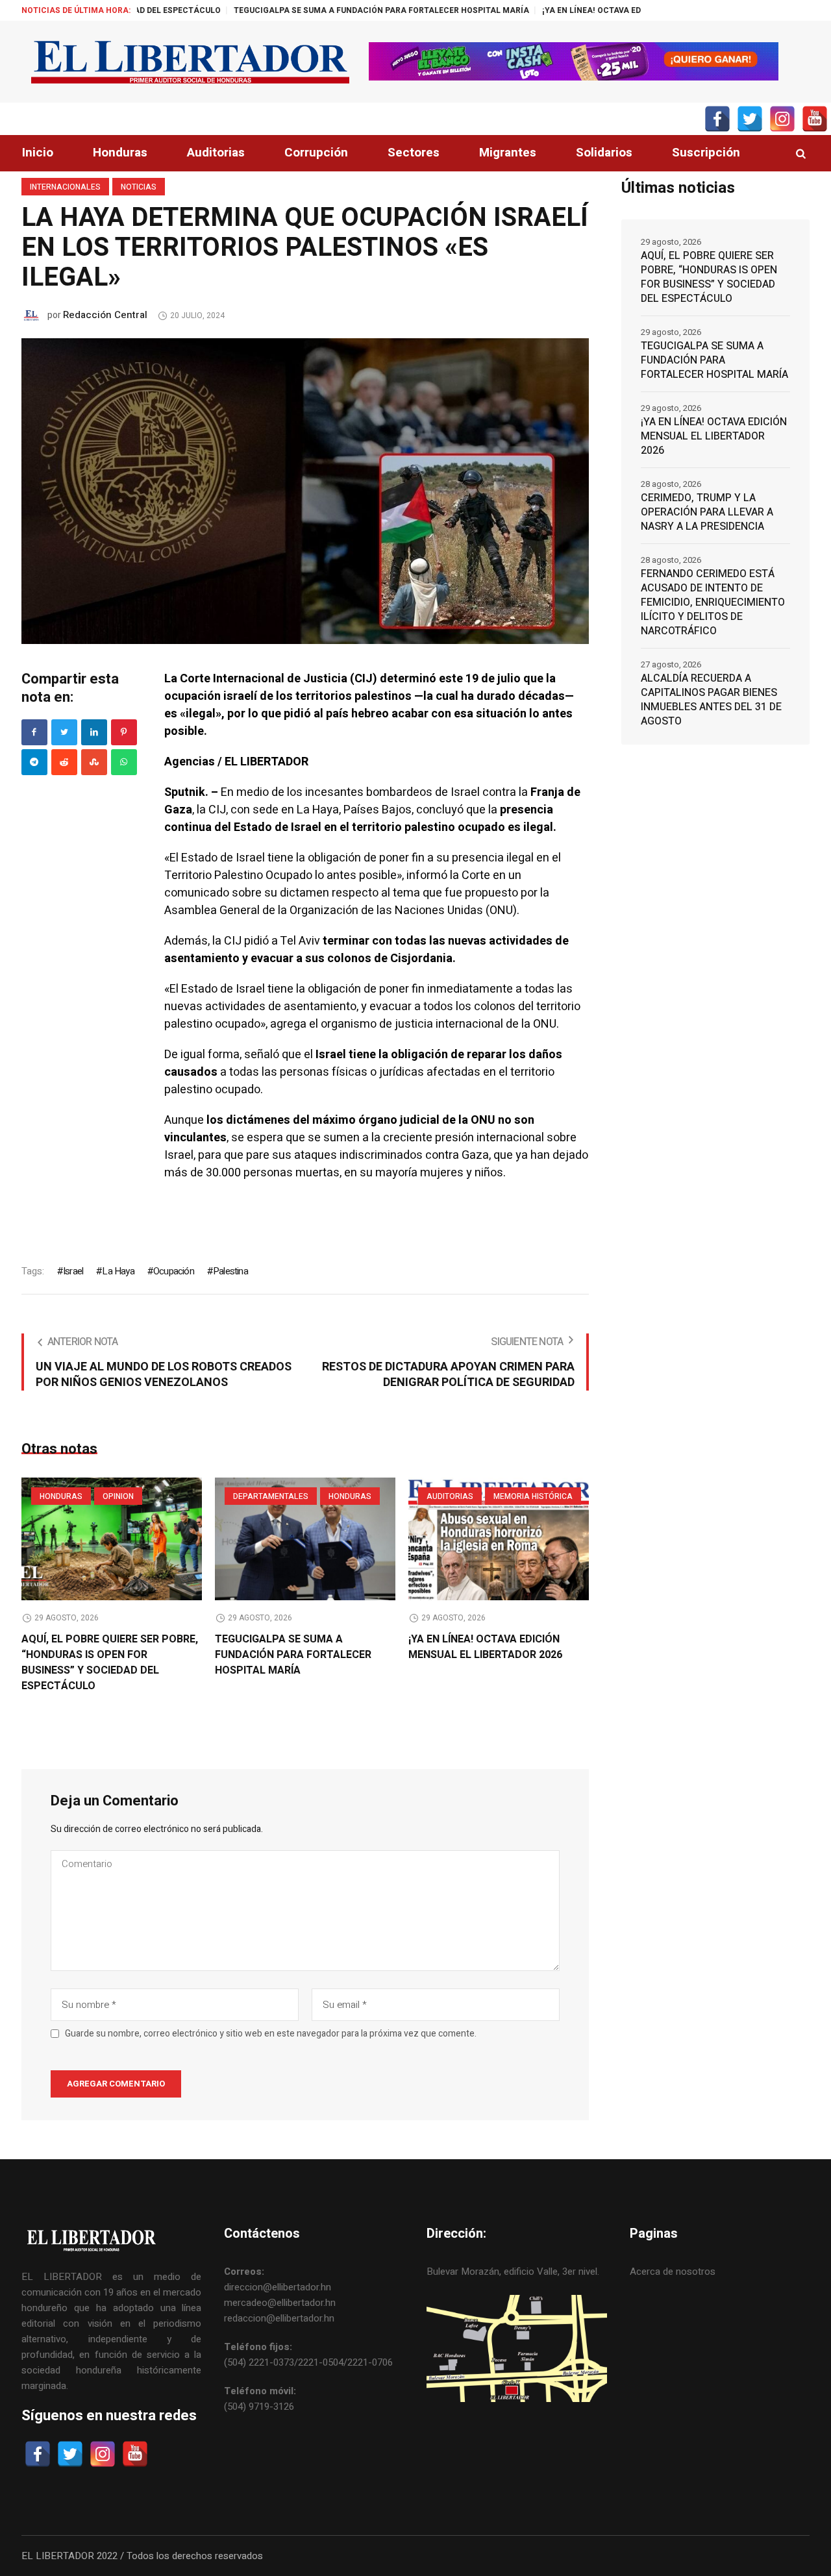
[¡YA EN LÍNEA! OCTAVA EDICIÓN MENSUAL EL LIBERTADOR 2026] (499, 1539)
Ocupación (174, 1271)
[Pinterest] (124, 732)
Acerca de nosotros (673, 2272)
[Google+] (34, 762)
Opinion (118, 1496)
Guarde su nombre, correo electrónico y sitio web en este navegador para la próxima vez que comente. (271, 2034)
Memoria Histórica (533, 1496)
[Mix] (94, 762)
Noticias (139, 187)
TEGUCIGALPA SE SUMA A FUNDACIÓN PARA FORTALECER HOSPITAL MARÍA (301, 10)
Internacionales (65, 187)
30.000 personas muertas (273, 1173)
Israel (73, 1271)
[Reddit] (64, 762)
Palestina (230, 1271)
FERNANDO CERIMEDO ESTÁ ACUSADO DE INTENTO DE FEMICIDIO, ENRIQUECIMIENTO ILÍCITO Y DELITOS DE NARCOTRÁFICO (713, 602)
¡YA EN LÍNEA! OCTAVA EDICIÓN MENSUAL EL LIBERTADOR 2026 (583, 10)
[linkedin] (94, 732)
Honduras (61, 1496)
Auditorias (450, 1496)
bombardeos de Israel (423, 792)
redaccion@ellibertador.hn (279, 2318)
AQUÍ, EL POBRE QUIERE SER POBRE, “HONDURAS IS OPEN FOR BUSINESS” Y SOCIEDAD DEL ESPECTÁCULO (110, 1663)
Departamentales (271, 1496)
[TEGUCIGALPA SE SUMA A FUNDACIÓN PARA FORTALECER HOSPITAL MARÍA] (305, 1539)
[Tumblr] (124, 762)
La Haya (118, 1271)
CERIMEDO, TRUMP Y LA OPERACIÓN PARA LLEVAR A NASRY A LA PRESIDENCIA (707, 512)
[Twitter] (64, 732)
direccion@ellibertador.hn (278, 2287)
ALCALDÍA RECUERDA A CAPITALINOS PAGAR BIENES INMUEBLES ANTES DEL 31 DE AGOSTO (711, 700)
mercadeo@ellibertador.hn (280, 2303)
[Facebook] (34, 732)
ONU (545, 1024)
